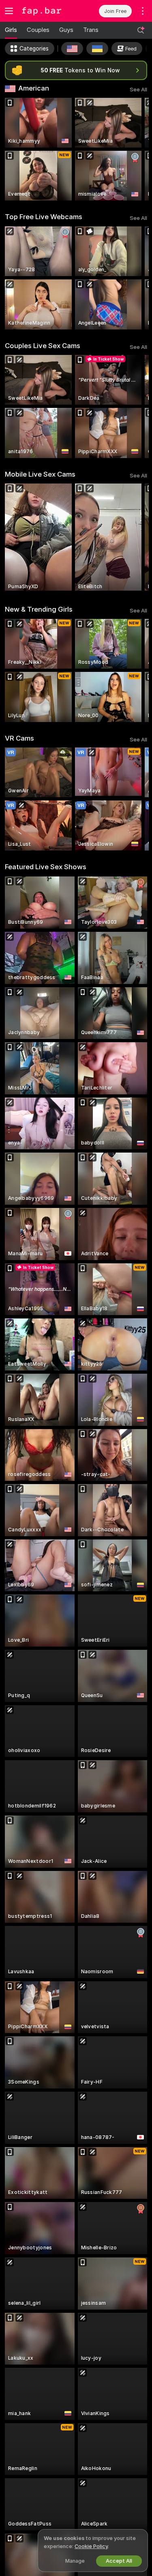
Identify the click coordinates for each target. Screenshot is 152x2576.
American (34, 88)
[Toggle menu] (9, 11)
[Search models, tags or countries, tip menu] (141, 30)
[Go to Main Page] (47, 11)
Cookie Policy (91, 2546)
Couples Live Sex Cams (43, 346)
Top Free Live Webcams (44, 217)
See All (138, 90)
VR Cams (19, 738)
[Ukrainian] (97, 49)
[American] (72, 49)
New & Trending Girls (39, 609)
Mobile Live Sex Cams (40, 474)
